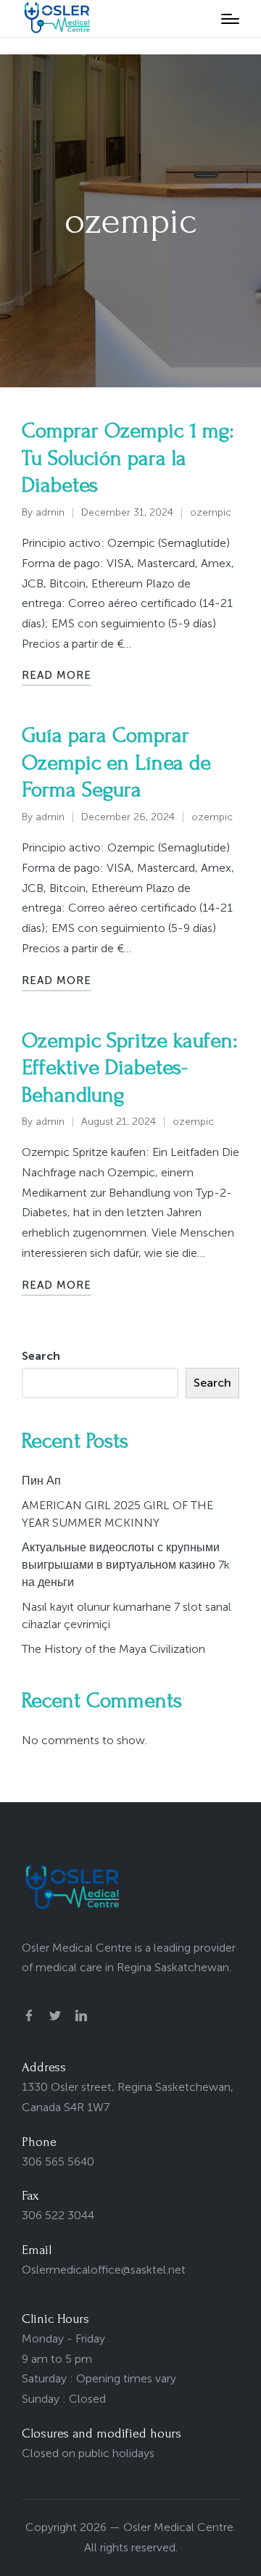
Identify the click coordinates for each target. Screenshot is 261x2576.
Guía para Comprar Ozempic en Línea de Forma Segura (116, 762)
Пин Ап (41, 1481)
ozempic (211, 512)
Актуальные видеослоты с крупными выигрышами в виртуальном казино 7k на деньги (126, 1565)
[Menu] (230, 19)
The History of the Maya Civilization (113, 1649)
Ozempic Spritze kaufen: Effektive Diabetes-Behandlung (129, 1068)
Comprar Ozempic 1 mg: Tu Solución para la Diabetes (128, 458)
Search (41, 1356)
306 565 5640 (58, 2162)
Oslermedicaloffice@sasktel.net (104, 2270)
